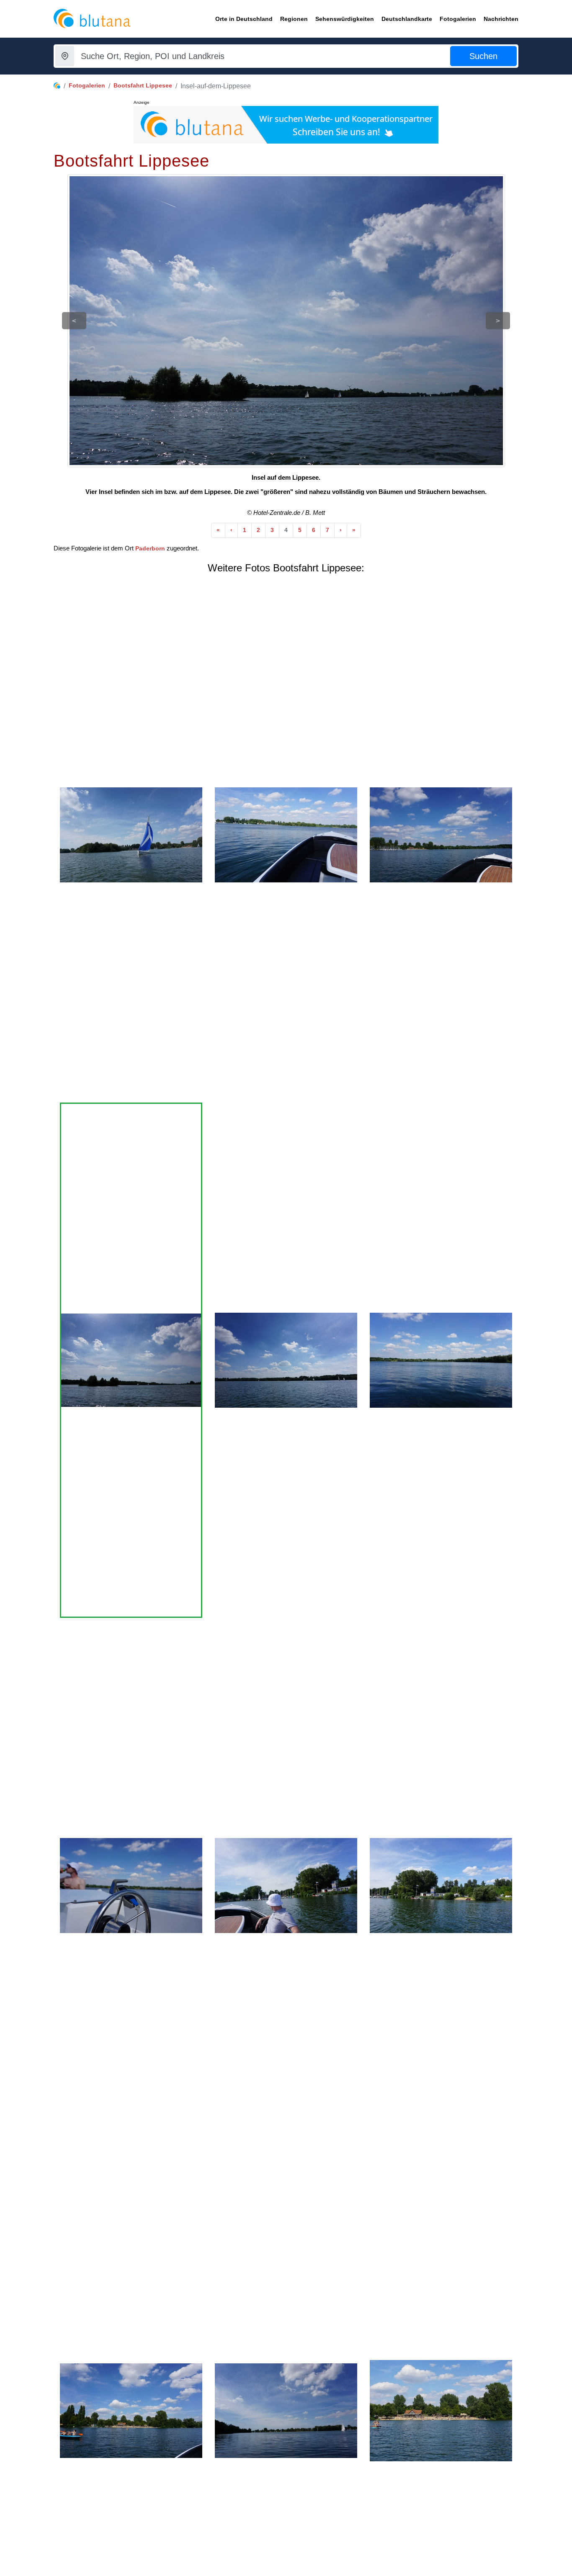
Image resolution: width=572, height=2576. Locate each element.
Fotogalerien (87, 85)
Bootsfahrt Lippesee (143, 85)
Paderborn (150, 548)
